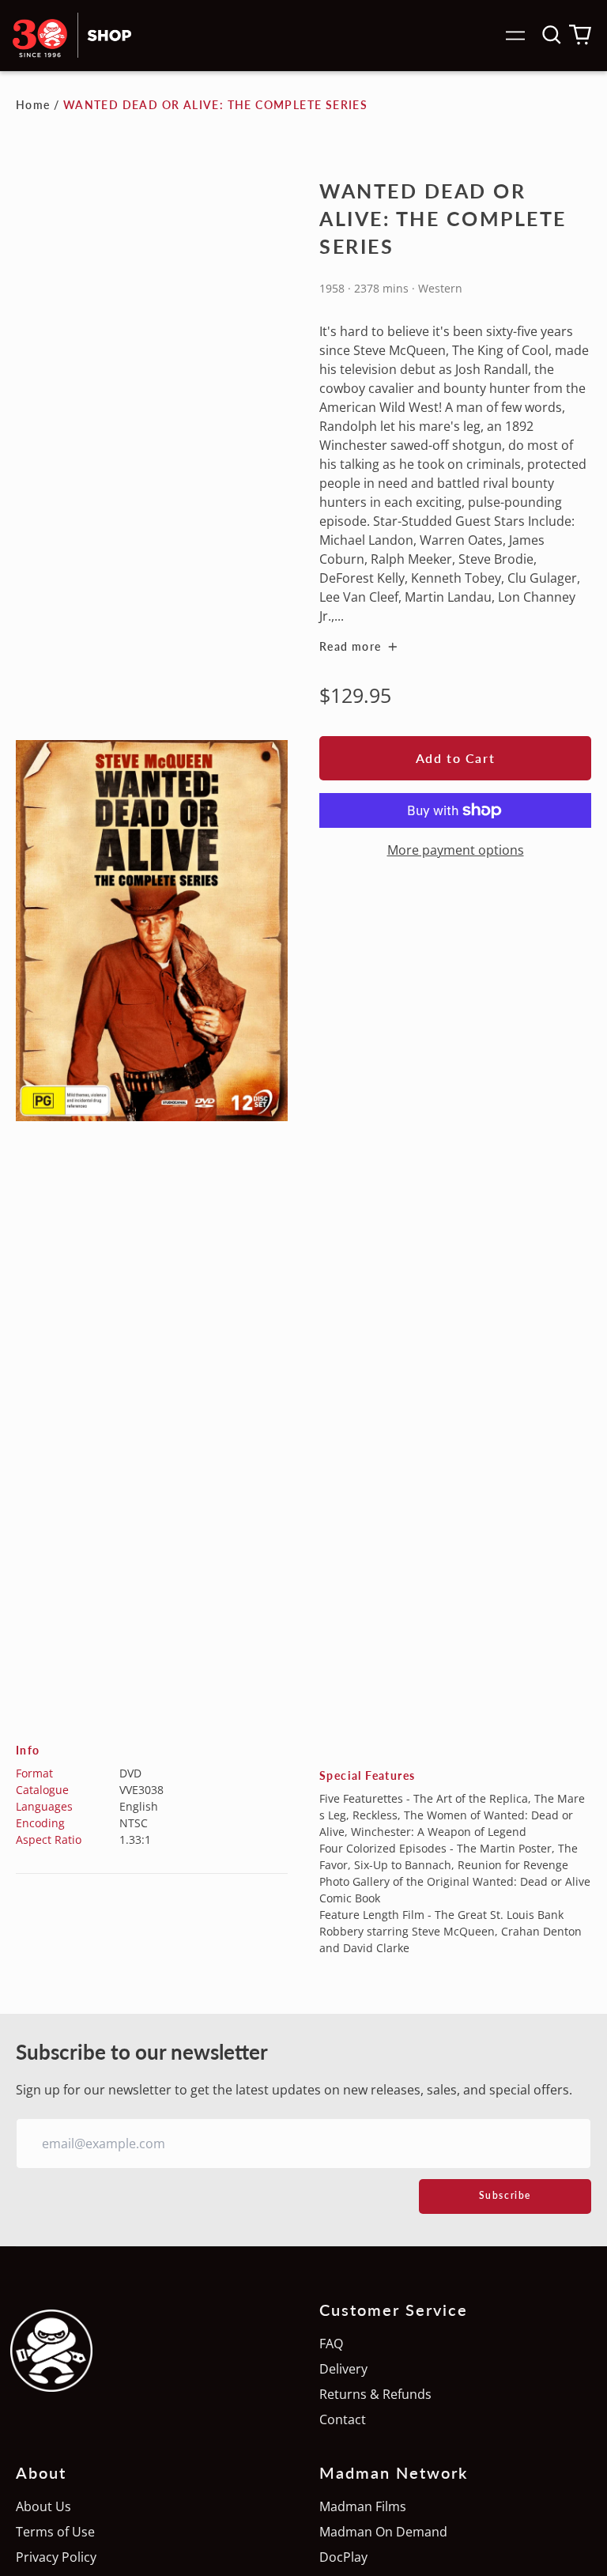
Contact (343, 2419)
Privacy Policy (56, 2557)
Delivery (343, 2369)
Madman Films (363, 2506)
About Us (43, 2506)
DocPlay (343, 2557)
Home (33, 105)
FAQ (331, 2344)
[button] (552, 35)
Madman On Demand (383, 2532)
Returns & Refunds (375, 2394)
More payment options (456, 850)
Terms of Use (55, 2532)
